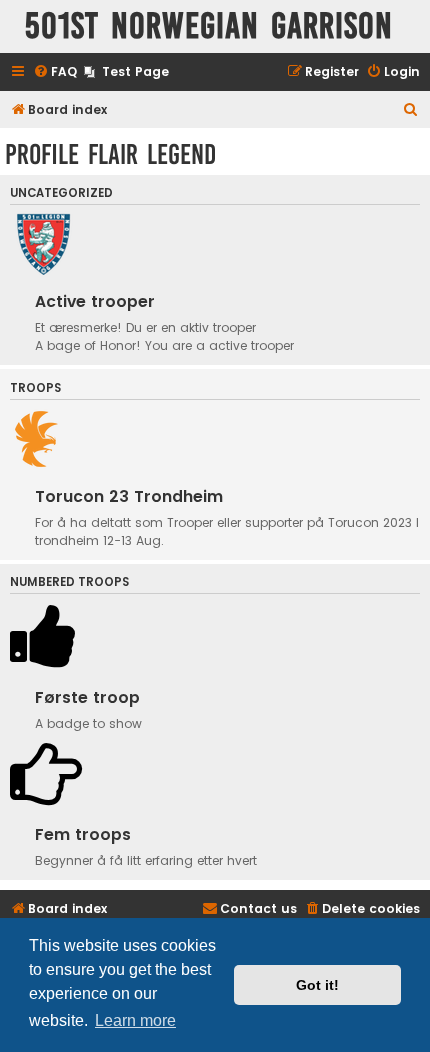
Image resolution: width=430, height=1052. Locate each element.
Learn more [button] (135, 1020)
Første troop (87, 697)
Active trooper (95, 301)
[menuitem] (55, 72)
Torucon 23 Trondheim (129, 496)
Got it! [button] (317, 985)
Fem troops (83, 834)
